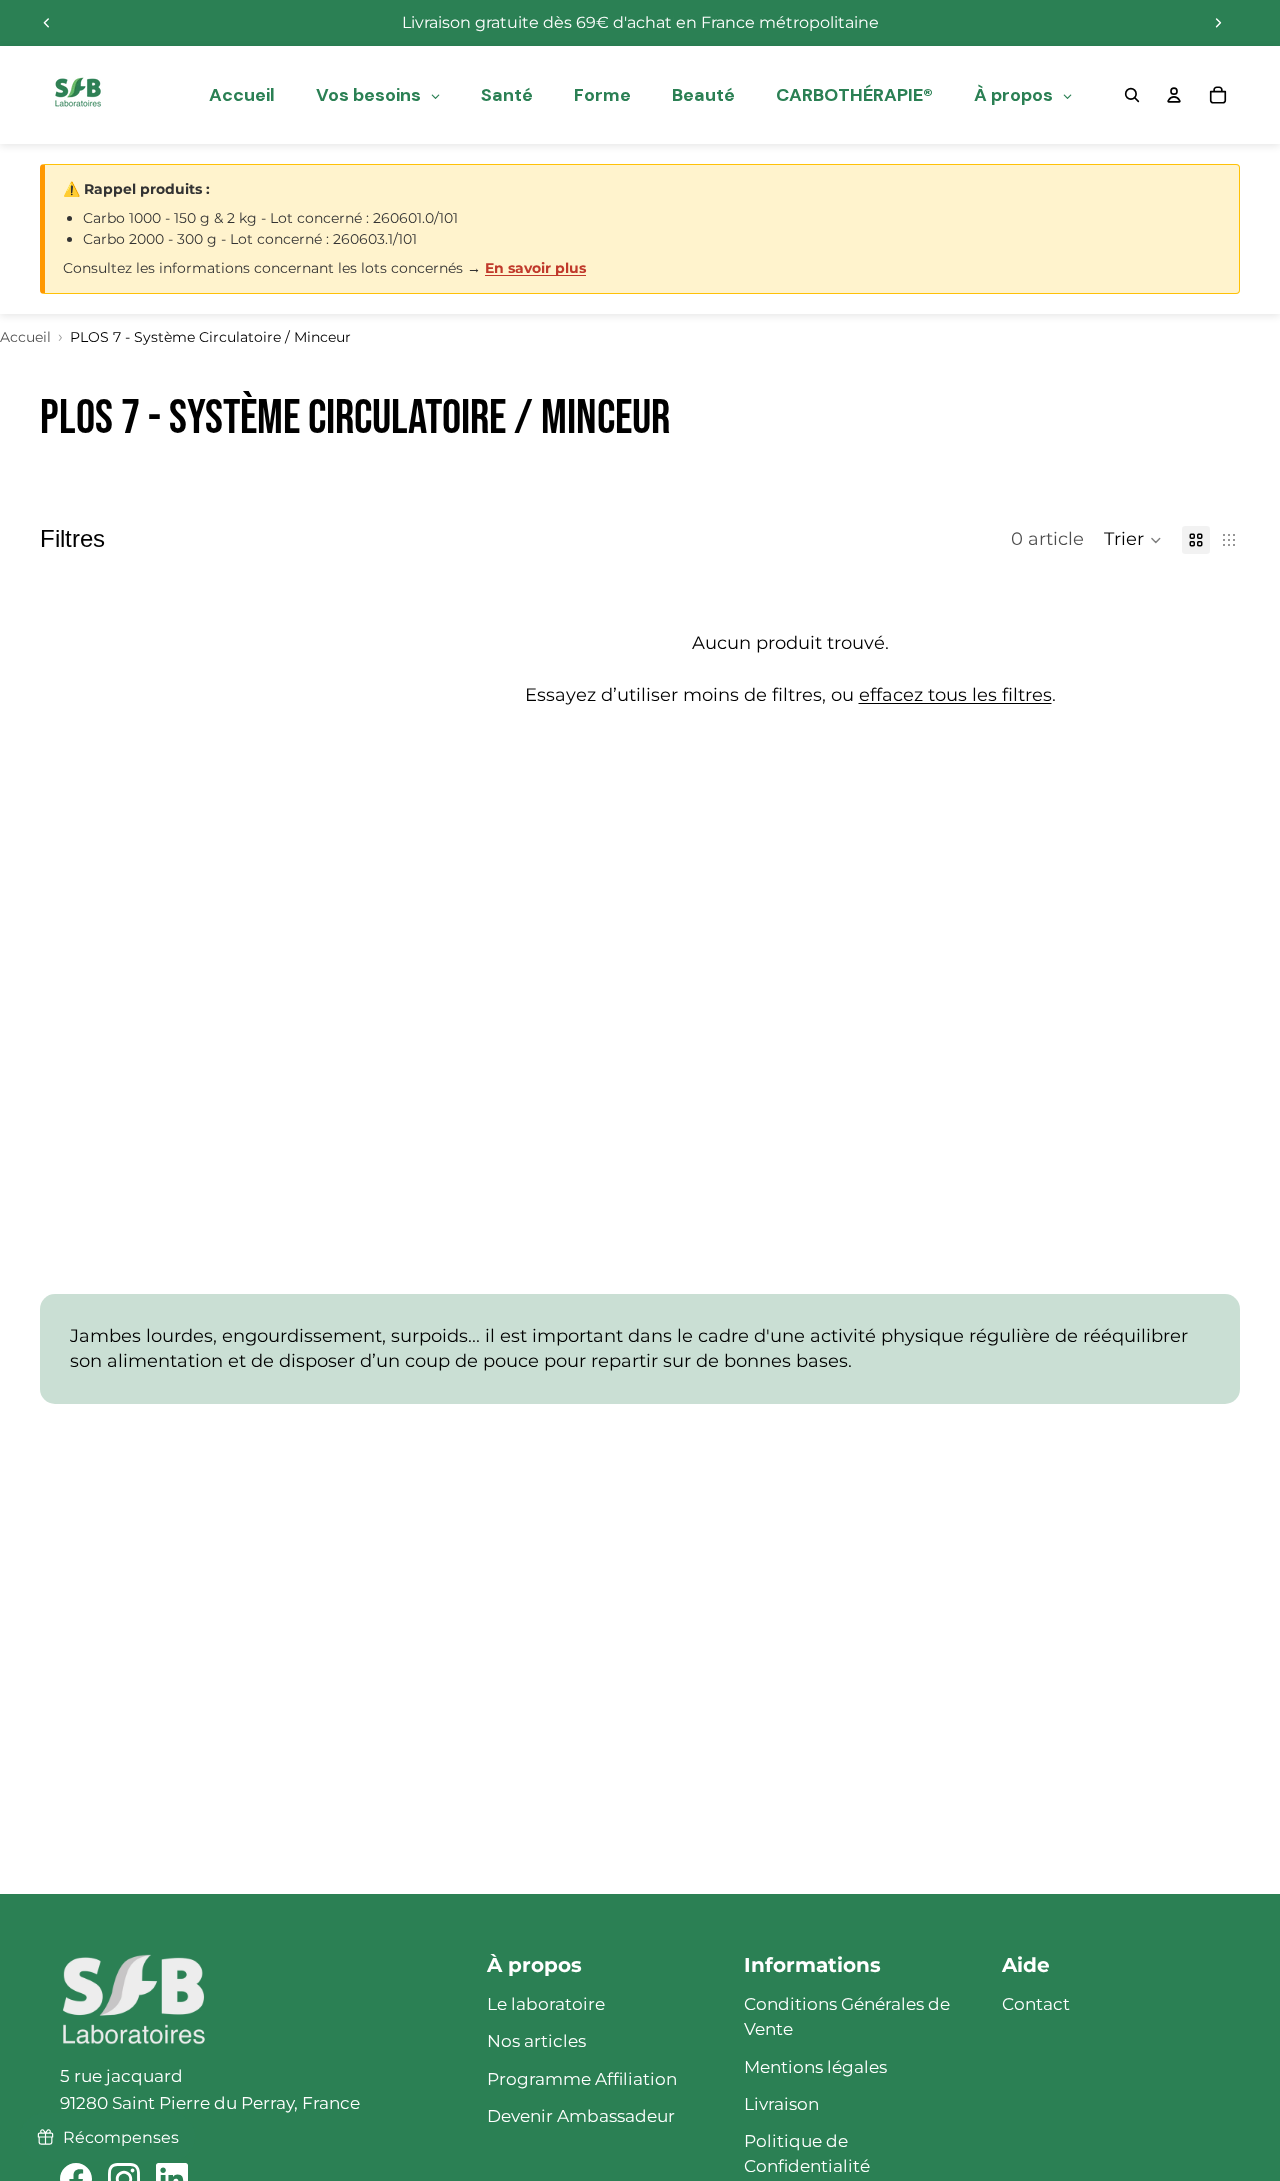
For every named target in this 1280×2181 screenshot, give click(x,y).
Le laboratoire (546, 2004)
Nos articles (536, 2041)
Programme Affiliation (582, 2079)
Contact (1036, 2004)
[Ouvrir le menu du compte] (1174, 95)
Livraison (781, 2104)
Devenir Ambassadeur (581, 2116)
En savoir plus (535, 268)
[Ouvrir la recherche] (1132, 95)
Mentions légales (815, 2067)
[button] (1133, 540)
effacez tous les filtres (955, 695)
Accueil (25, 337)
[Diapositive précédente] (47, 23)
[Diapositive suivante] (1218, 23)
